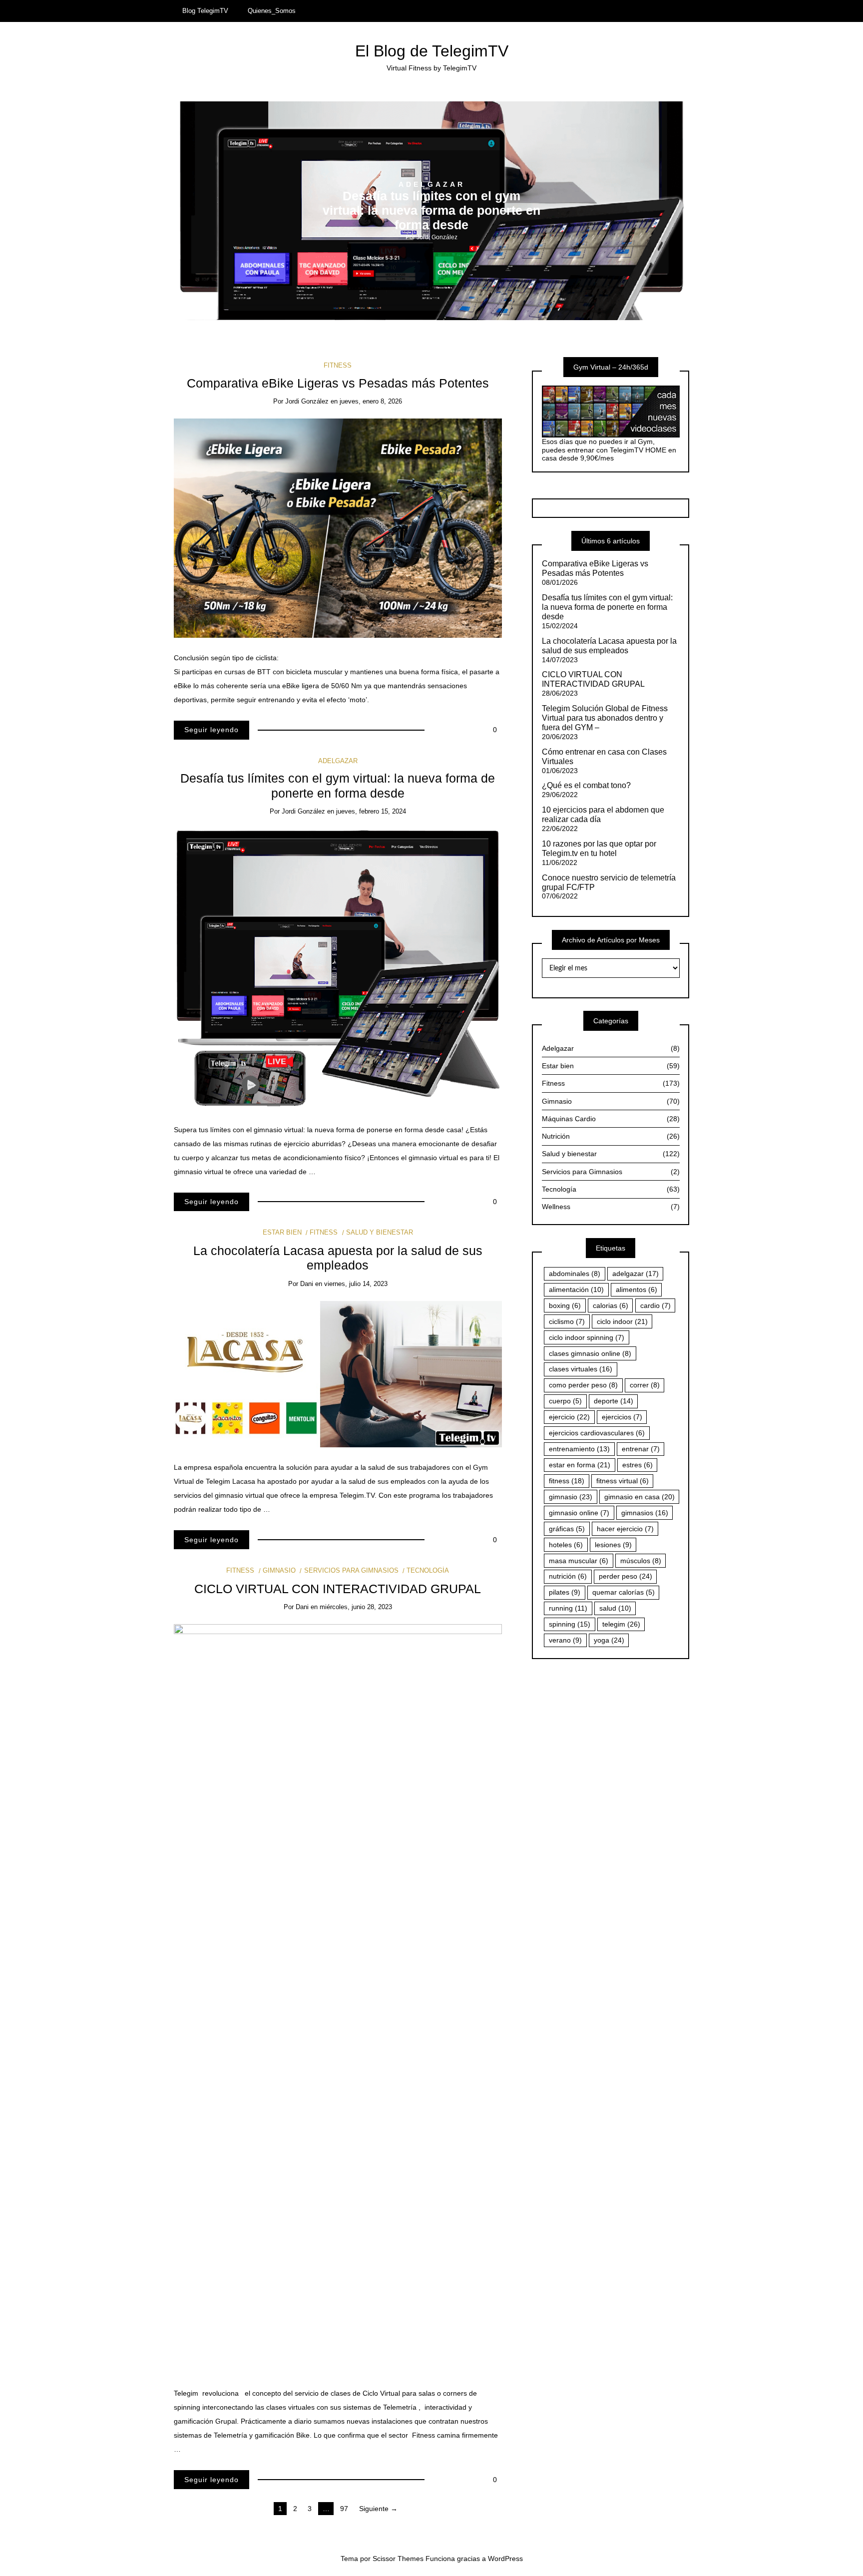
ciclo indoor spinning (587, 1337)
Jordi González (437, 237)
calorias (611, 1305)
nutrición (568, 1576)
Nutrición (611, 1136)
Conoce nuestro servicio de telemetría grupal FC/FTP (609, 882)
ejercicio (569, 1417)
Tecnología (428, 1570)
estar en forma (580, 1465)
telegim (621, 1624)
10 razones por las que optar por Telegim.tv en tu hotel (599, 849)
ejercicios (622, 1417)
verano (565, 1640)
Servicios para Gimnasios (351, 1570)
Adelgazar (432, 184)
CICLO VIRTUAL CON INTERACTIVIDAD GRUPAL (338, 1589)
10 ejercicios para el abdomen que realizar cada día (603, 815)
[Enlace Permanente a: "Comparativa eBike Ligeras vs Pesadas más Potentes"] (338, 527)
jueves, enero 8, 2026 (371, 401)
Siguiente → (378, 2509)
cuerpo (565, 1401)
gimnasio (571, 1497)
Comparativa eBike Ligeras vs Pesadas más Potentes (338, 383)
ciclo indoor (622, 1321)
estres (638, 1465)
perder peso (626, 1576)
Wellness (611, 1207)
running (568, 1608)
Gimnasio (279, 1570)
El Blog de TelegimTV (432, 51)
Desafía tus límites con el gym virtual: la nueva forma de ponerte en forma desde (431, 211)
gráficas (567, 1529)
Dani (307, 1284)
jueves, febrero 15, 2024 (371, 811)
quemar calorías (624, 1592)
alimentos (637, 1289)
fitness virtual (623, 1481)
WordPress (505, 2559)
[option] (432, 211)
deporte (614, 1401)
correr (645, 1385)
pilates (565, 1592)
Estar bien (282, 1232)
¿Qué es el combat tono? (586, 785)
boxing (565, 1305)
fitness (567, 1481)
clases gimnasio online (590, 1353)
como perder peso (583, 1385)
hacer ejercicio (625, 1529)
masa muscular (579, 1561)
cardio (655, 1305)
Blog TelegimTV (205, 11)
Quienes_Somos (272, 11)
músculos (641, 1561)
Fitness (338, 365)
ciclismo (567, 1321)
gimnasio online (579, 1513)
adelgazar (636, 1274)
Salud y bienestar (380, 1232)
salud (615, 1608)
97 (344, 2509)
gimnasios (645, 1513)
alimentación (576, 1289)
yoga (609, 1640)
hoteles (566, 1545)
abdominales (575, 1274)
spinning (570, 1624)
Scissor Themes (398, 2559)
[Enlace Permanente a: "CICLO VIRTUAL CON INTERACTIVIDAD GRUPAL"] (338, 1998)
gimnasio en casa (640, 1497)
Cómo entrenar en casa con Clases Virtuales (604, 757)
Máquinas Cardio (611, 1119)
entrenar (641, 1449)
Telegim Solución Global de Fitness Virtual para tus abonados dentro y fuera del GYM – (605, 718)
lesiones (613, 1545)
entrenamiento (579, 1449)
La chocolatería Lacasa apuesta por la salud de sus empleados (609, 646)
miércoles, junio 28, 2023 (356, 1607)
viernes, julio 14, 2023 (356, 1284)
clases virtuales (581, 1369)
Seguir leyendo (212, 730)
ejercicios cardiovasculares (597, 1433)
